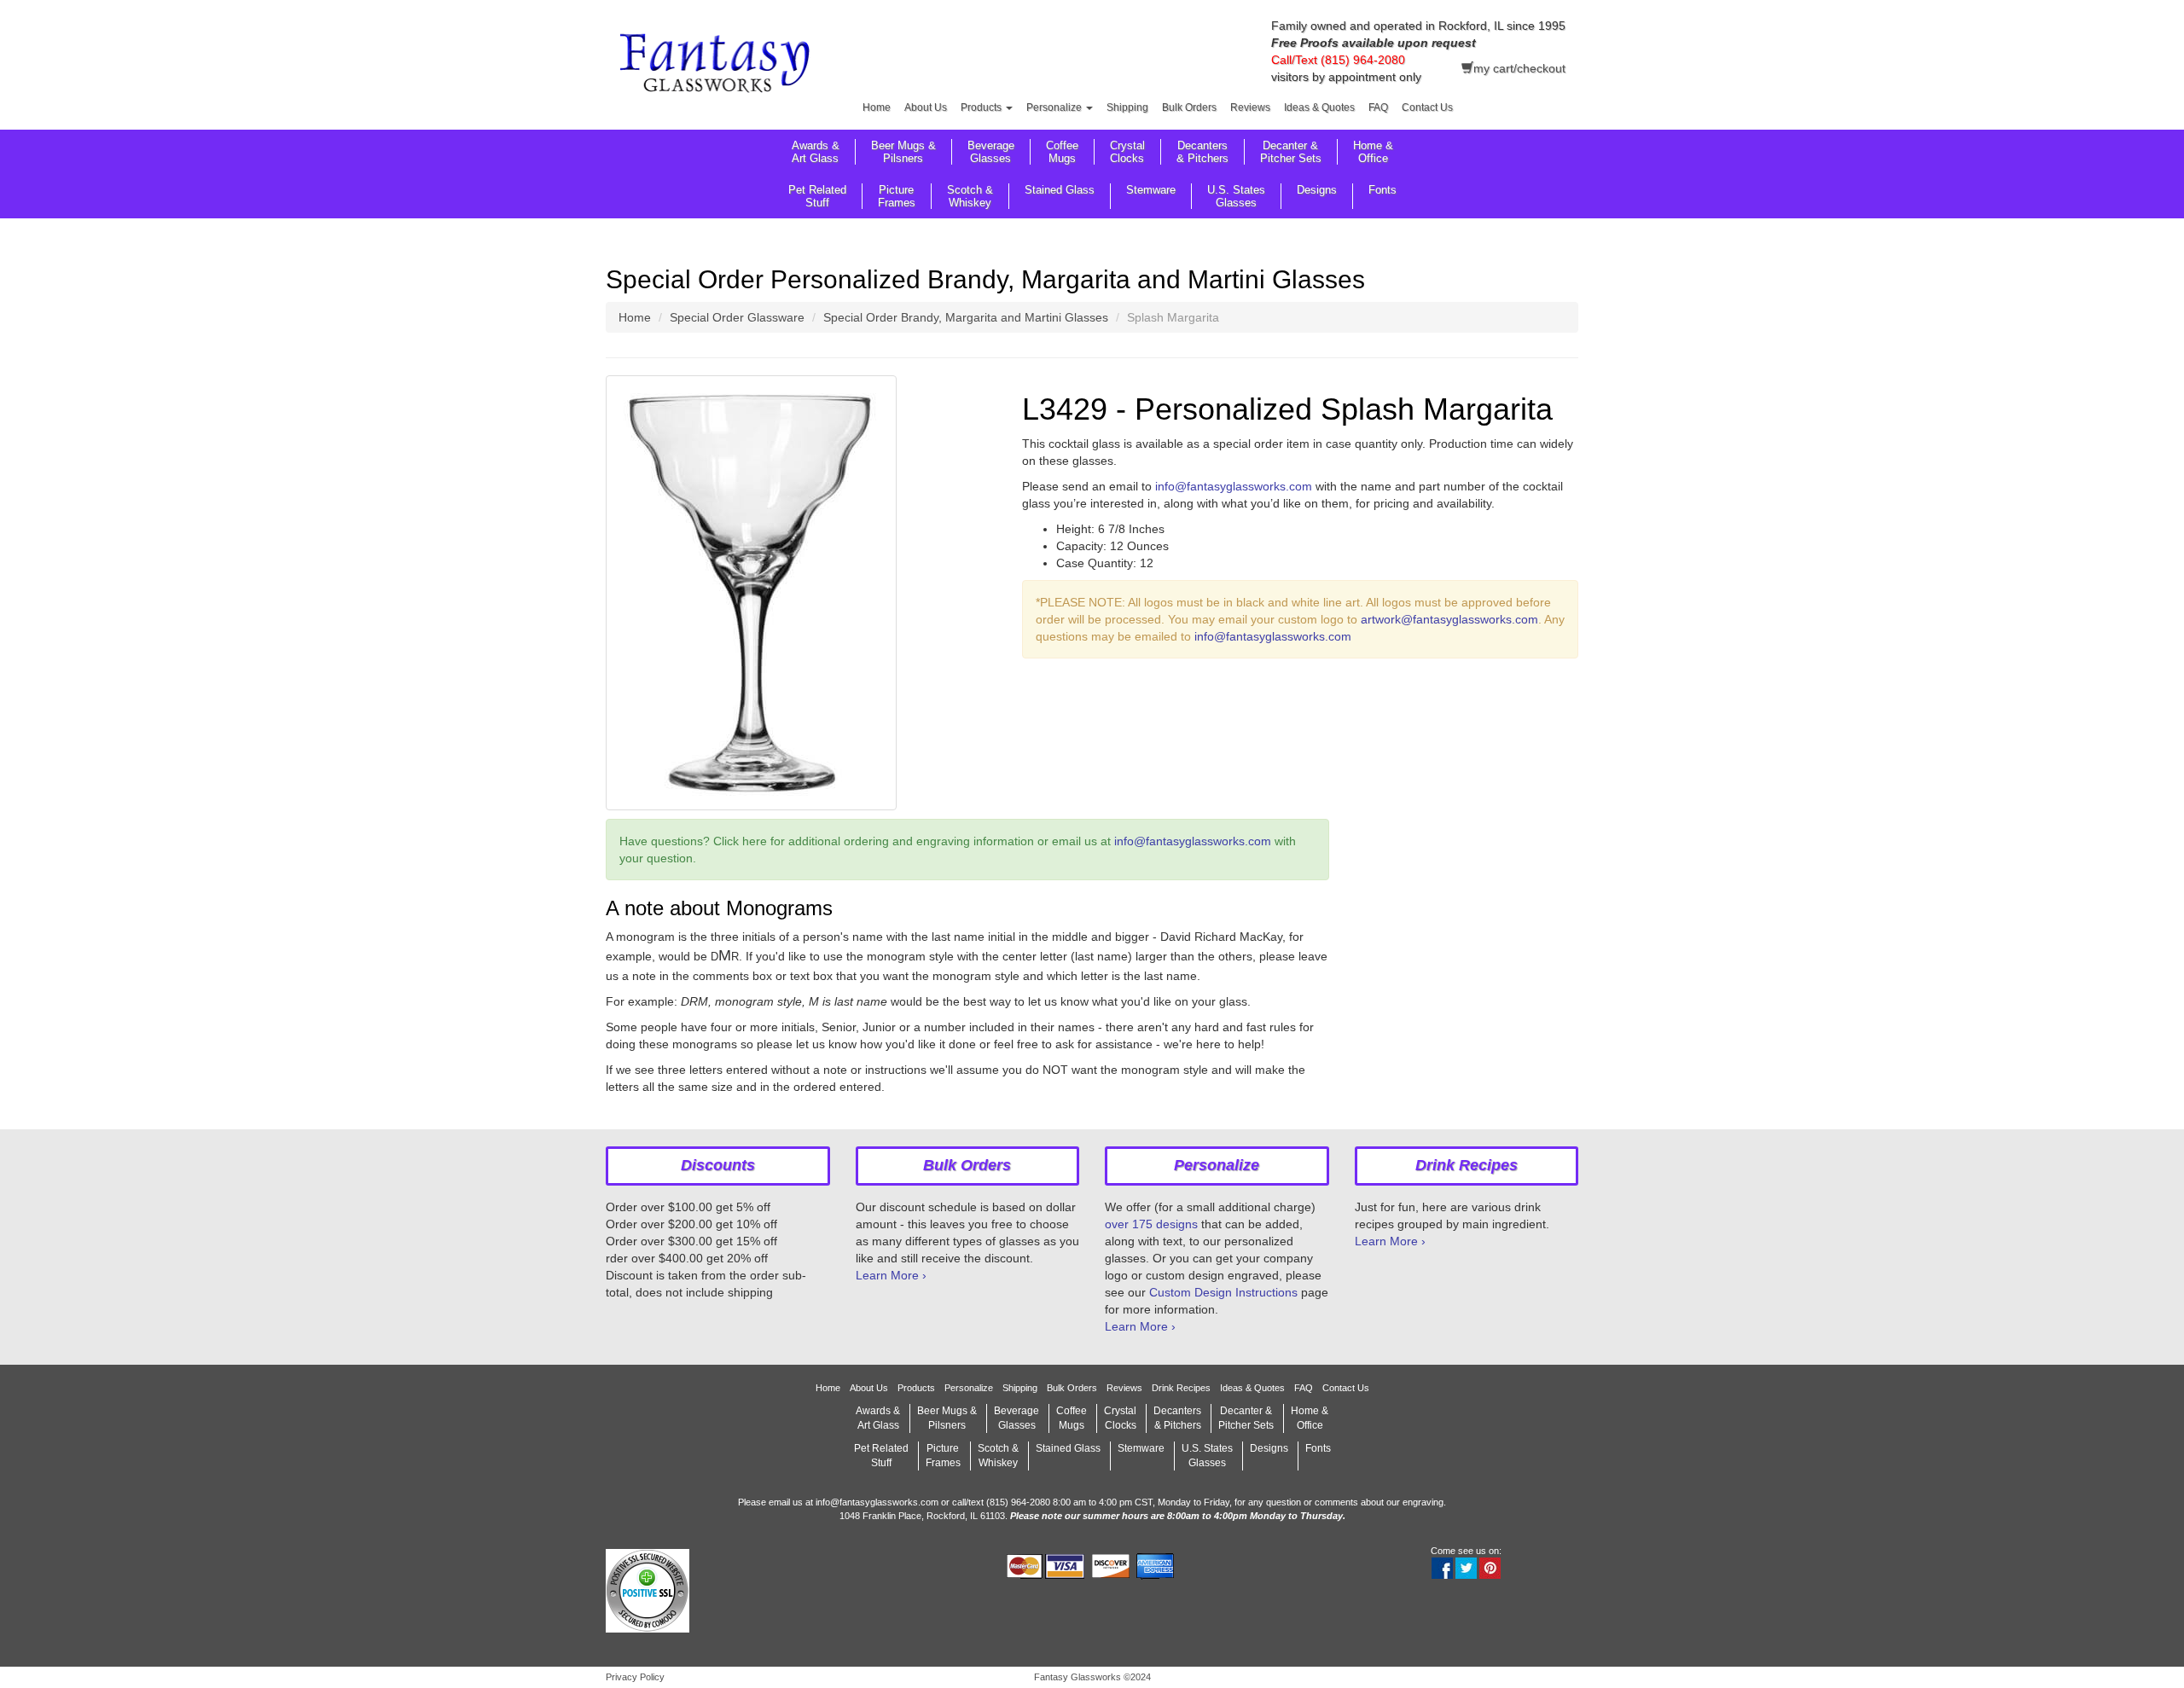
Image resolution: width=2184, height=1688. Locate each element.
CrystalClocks (1127, 152)
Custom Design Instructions (1223, 1292)
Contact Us (1427, 107)
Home (877, 107)
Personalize (1055, 107)
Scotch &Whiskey (970, 196)
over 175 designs (1151, 1224)
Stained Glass (1060, 190)
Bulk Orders (1189, 107)
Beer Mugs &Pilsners (903, 152)
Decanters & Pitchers (1202, 152)
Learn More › (891, 1275)
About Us (926, 107)
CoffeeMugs (1062, 152)
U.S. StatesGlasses (1236, 196)
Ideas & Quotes (1319, 107)
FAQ (1378, 107)
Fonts (1382, 190)
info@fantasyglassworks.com (1234, 486)
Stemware (1151, 190)
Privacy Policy (635, 1677)
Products (982, 107)
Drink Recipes (1181, 1388)
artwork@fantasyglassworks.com (1449, 619)
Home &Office (1373, 152)
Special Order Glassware (737, 317)
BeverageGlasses (991, 152)
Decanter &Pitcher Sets (1291, 152)
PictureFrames (897, 196)
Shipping (1127, 107)
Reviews (1250, 107)
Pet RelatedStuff (817, 196)
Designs (1317, 190)
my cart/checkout (1519, 68)
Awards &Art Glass (816, 152)
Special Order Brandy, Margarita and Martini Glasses (966, 317)
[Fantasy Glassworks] (718, 66)
